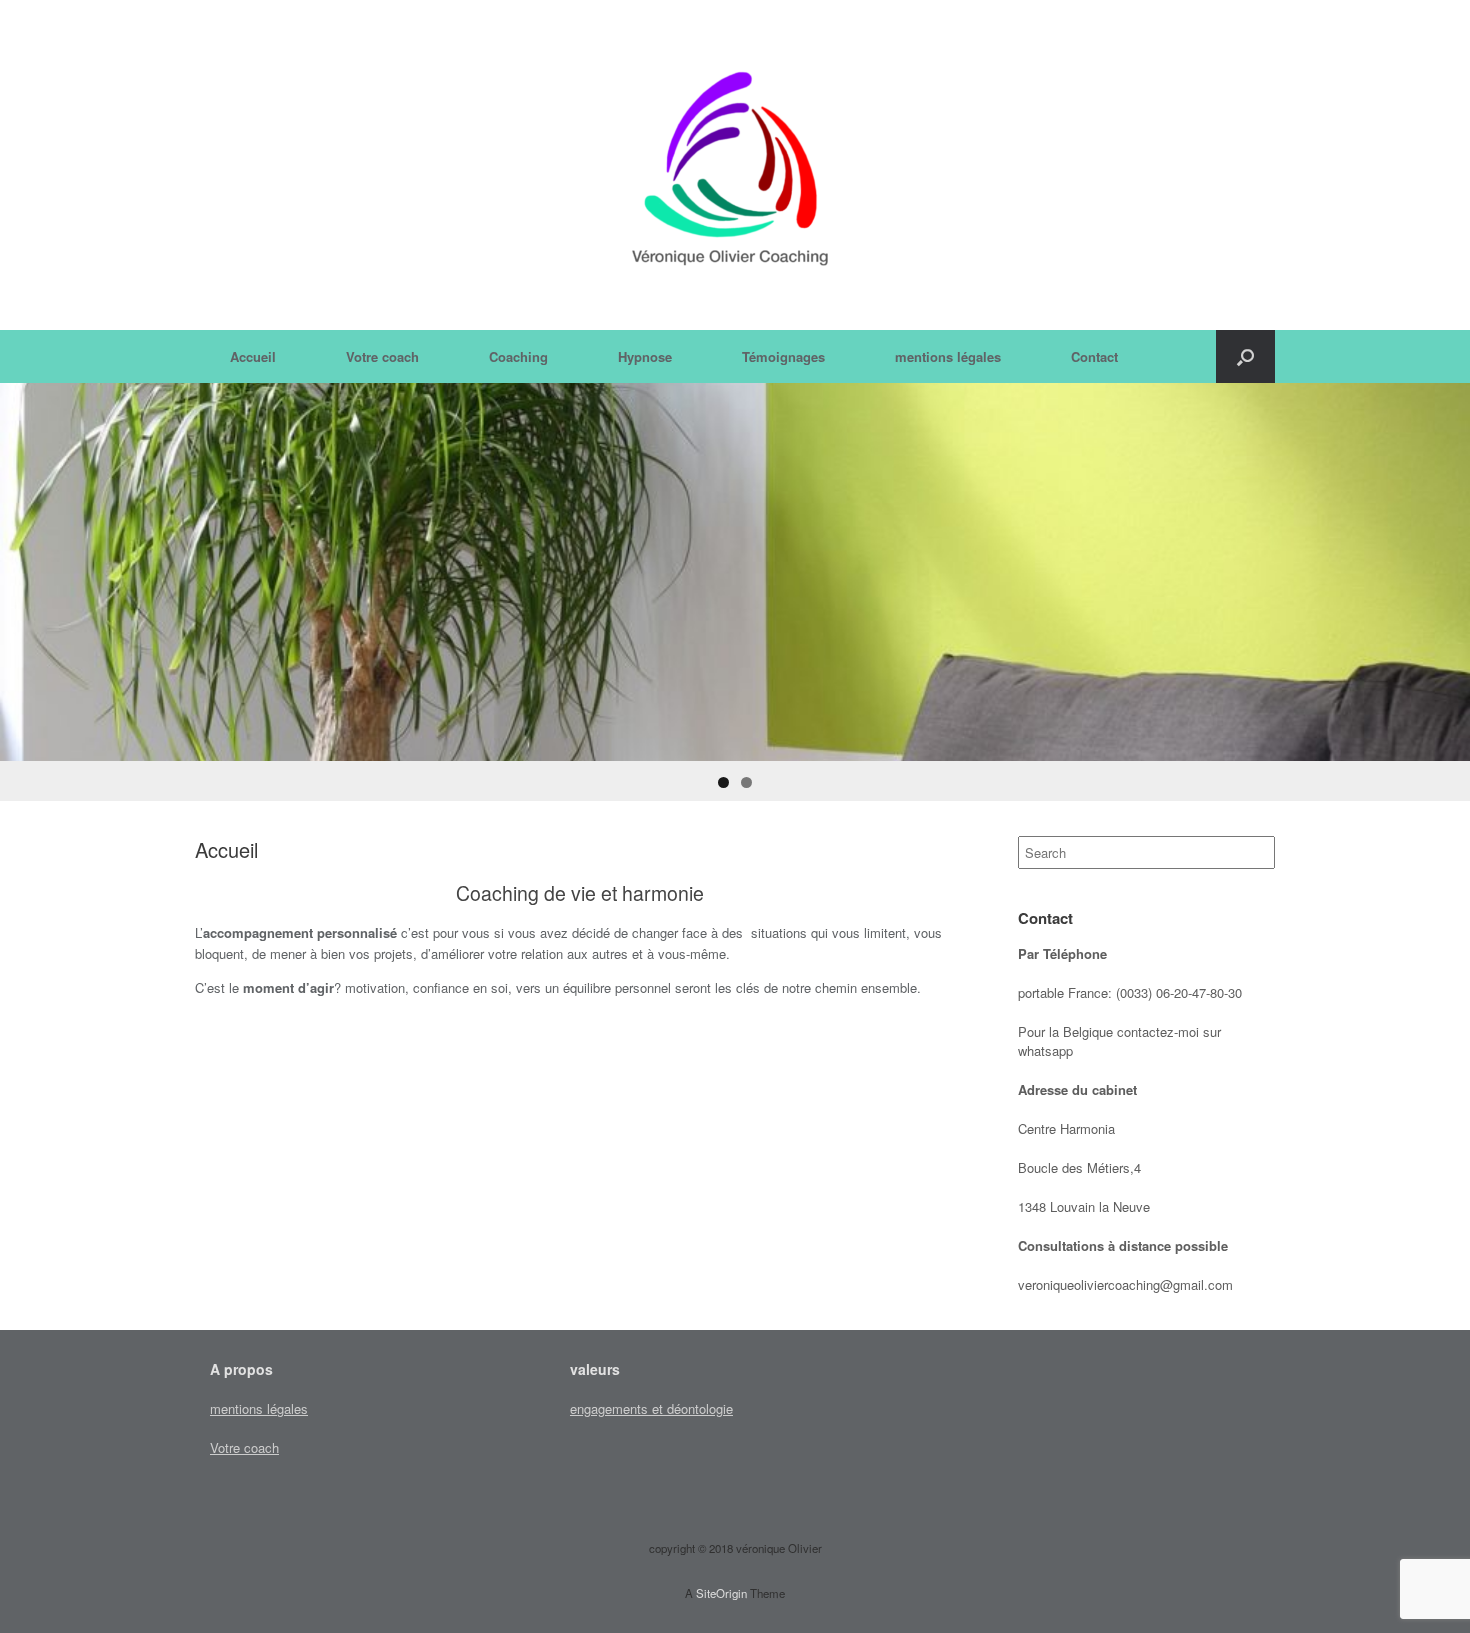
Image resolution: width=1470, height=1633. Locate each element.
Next (1445, 567)
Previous (25, 567)
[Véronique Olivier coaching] (735, 165)
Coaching (518, 356)
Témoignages (783, 356)
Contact (1094, 356)
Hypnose (645, 356)
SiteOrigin (721, 1593)
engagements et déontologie (651, 1408)
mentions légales (948, 356)
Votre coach (382, 356)
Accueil (253, 356)
